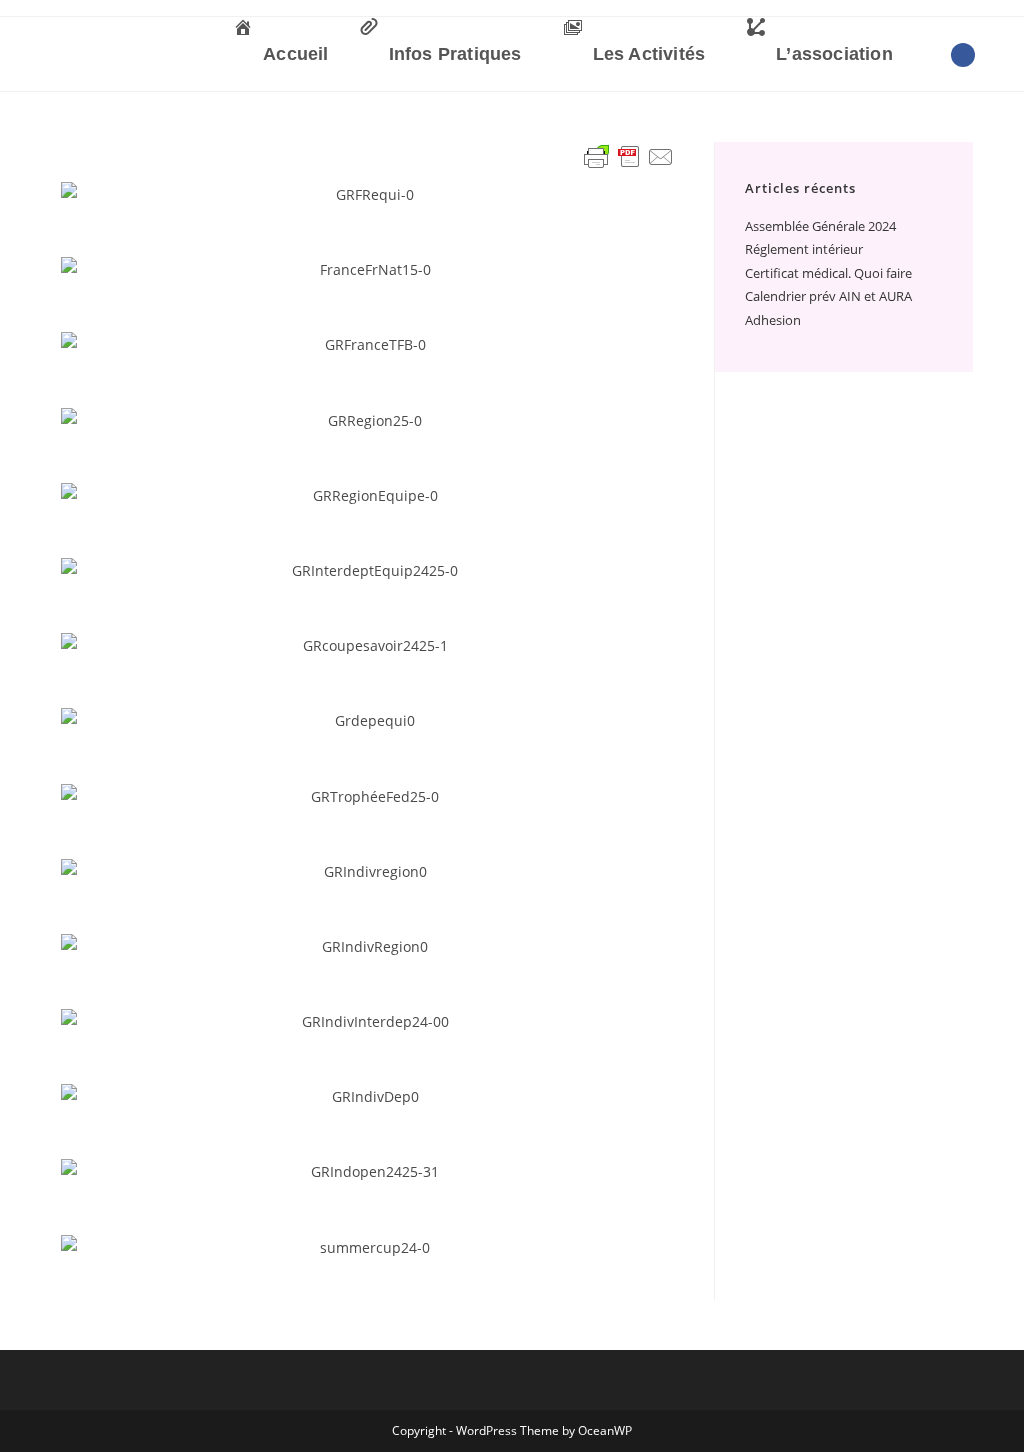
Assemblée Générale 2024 (820, 226)
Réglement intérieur (804, 249)
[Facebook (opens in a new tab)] (963, 55)
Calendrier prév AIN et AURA (828, 296)
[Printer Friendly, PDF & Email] (629, 157)
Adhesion (773, 320)
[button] (80, 194)
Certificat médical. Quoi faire (828, 273)
